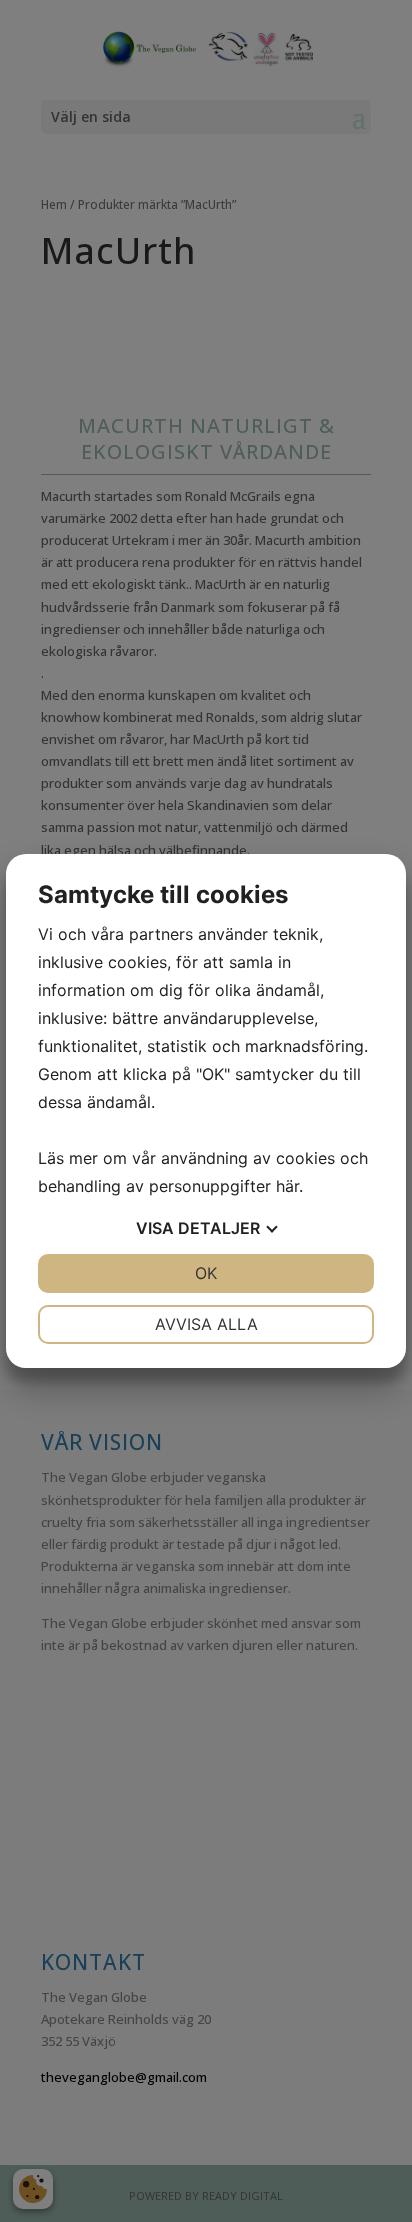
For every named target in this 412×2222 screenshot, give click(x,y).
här (287, 1186)
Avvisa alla (206, 1324)
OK (206, 1273)
